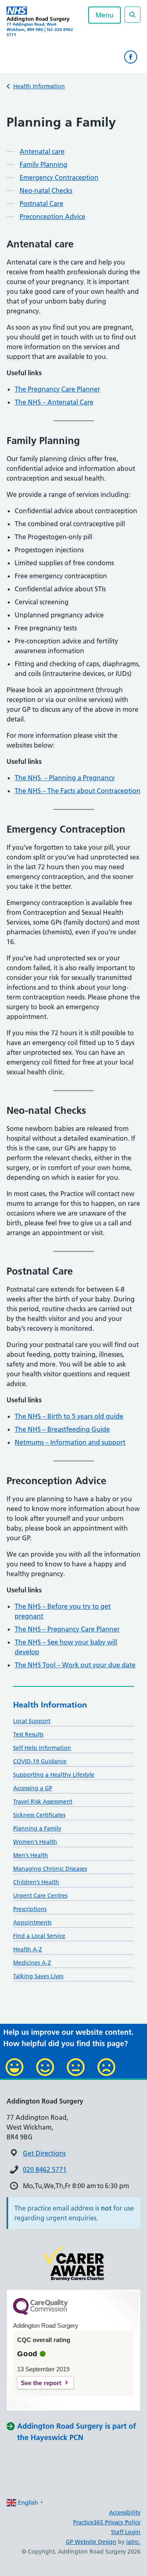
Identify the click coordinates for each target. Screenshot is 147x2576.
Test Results (28, 1734)
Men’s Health (31, 1855)
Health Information (39, 86)
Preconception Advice (52, 216)
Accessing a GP (33, 1788)
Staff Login (126, 2532)
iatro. (133, 2542)
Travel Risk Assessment (43, 1802)
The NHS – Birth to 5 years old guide (69, 1416)
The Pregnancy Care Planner (57, 389)
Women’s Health (35, 1842)
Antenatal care (42, 151)
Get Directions (44, 2153)
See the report (41, 2383)
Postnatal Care (41, 203)
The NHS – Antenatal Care (54, 402)
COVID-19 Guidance (40, 1761)
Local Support (32, 1721)
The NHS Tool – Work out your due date (75, 1665)
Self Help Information (42, 1748)
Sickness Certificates (39, 1815)
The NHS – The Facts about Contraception (78, 791)
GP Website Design (91, 2542)
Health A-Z (28, 1949)
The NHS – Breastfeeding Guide (62, 1429)
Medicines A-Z (32, 1963)
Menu (105, 15)
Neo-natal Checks (46, 190)
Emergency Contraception (59, 177)
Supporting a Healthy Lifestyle (54, 1775)
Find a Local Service (39, 1936)
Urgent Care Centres (40, 1896)
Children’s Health (36, 1882)
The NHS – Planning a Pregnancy (65, 778)
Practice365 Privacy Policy (107, 2522)
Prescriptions (30, 1909)
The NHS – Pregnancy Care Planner (67, 1629)
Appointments (32, 1922)
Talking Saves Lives (38, 1976)
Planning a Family (37, 1828)
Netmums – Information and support (70, 1442)
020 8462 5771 (45, 2169)
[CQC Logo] (40, 2313)
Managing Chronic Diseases (50, 1869)
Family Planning (43, 164)
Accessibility (125, 2513)
